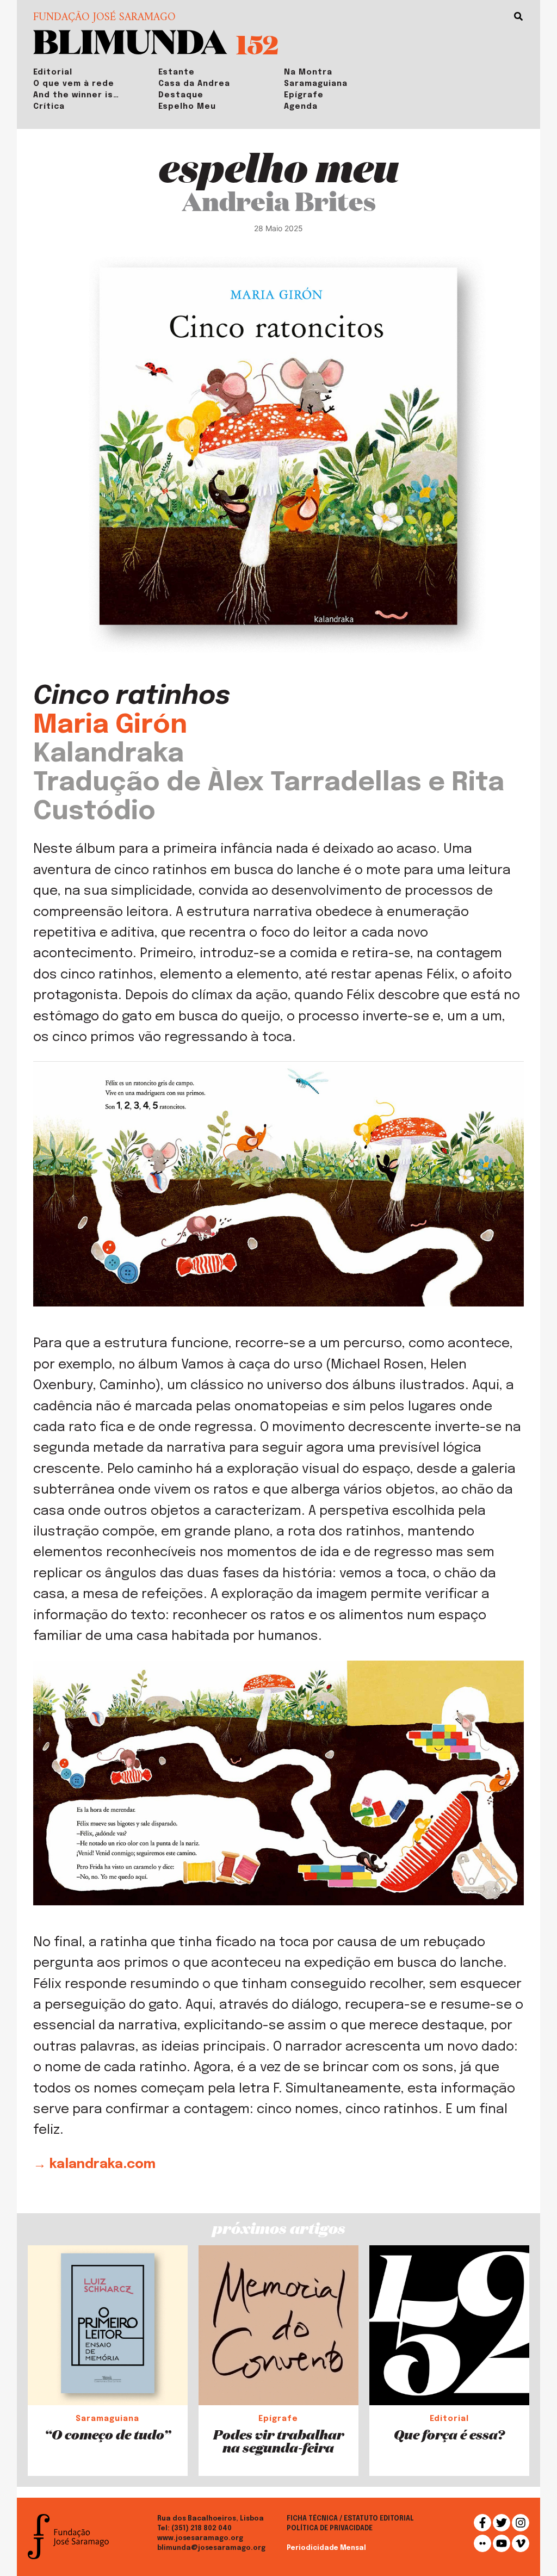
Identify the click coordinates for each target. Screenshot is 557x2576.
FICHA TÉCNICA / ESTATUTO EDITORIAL (350, 2519)
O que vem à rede (74, 84)
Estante (177, 72)
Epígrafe (304, 95)
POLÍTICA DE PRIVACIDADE (330, 2529)
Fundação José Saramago (104, 18)
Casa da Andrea (194, 84)
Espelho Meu (187, 107)
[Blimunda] (130, 41)
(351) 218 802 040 (202, 2529)
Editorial (53, 72)
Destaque (181, 95)
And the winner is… (76, 95)
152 (257, 44)
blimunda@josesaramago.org (211, 2548)
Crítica (49, 107)
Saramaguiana (316, 84)
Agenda (301, 107)
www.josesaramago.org (200, 2538)
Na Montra (308, 72)
